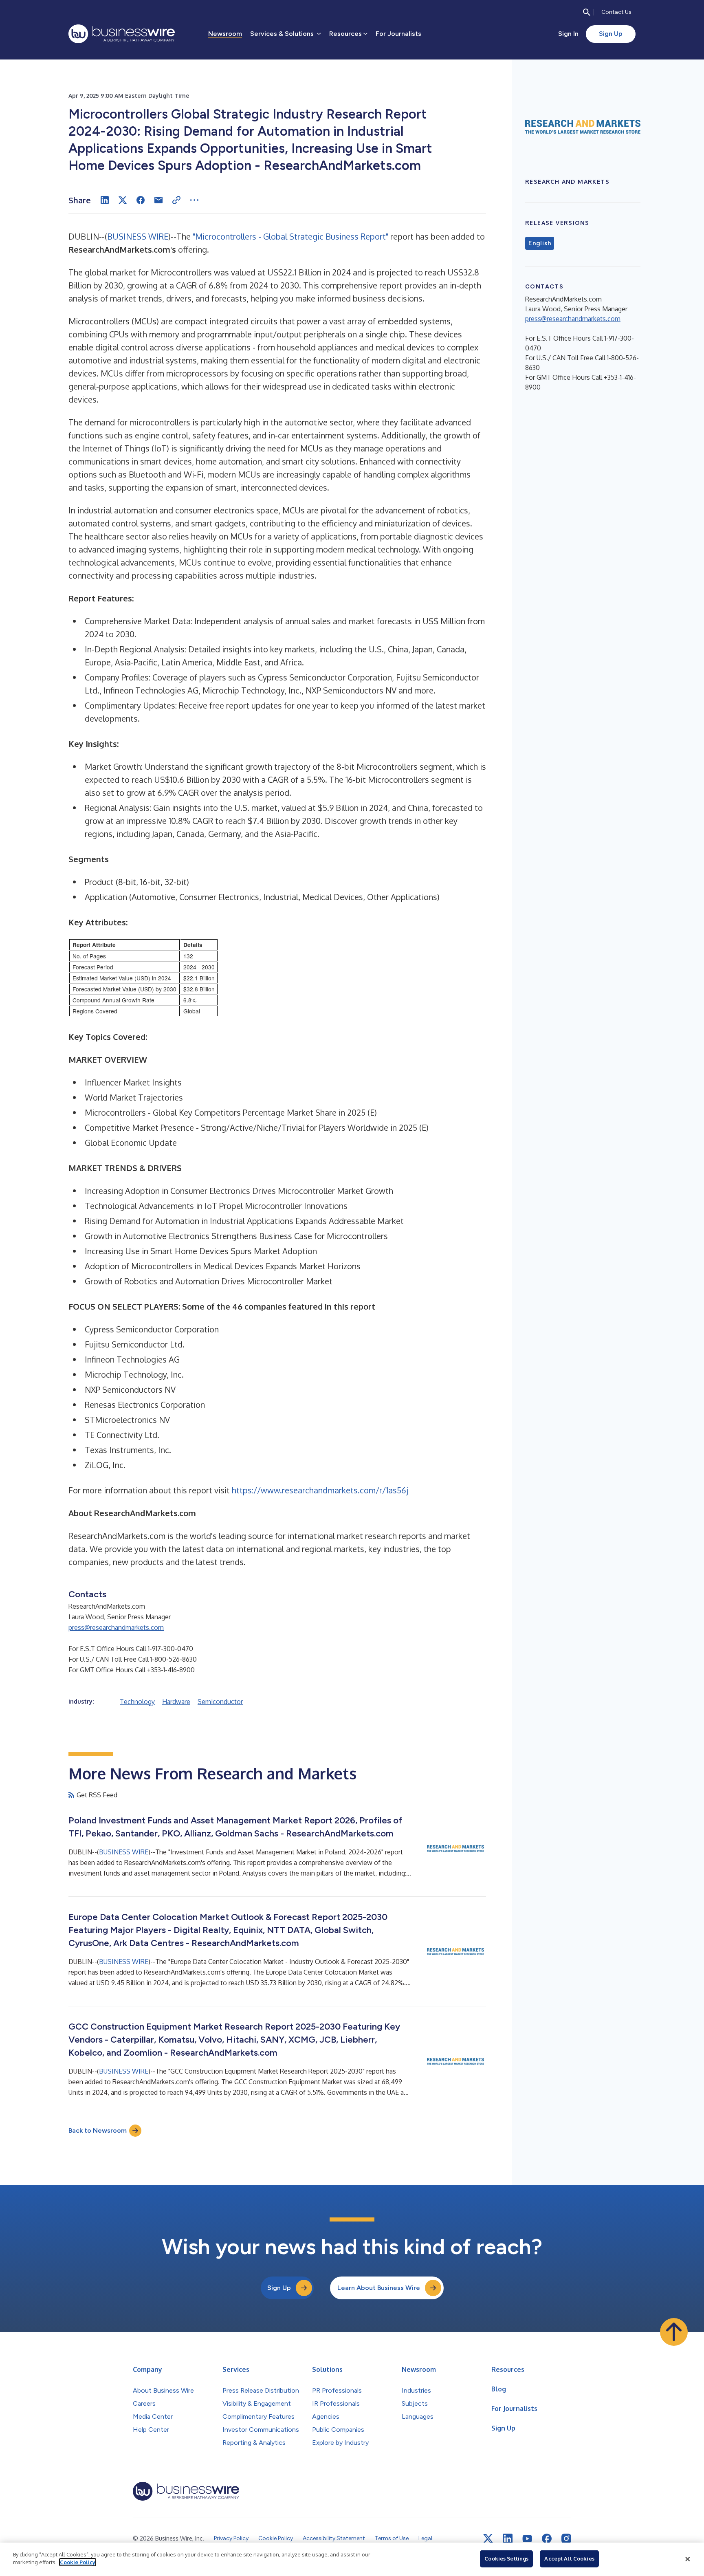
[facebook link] (547, 2539)
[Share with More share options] (194, 200)
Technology (137, 1702)
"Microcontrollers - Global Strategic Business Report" (290, 236)
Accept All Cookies (569, 2558)
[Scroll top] (674, 2332)
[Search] (587, 12)
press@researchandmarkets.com (116, 1627)
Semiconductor (220, 1702)
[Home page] (122, 34)
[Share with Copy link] (176, 200)
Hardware (176, 1702)
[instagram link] (566, 2539)
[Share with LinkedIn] (105, 200)
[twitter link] (488, 2539)
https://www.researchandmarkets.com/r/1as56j (320, 1490)
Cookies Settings (506, 2558)
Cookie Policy (78, 2562)
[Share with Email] (158, 200)
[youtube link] (527, 2539)
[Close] (688, 2559)
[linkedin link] (508, 2539)
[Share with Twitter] (123, 200)
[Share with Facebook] (141, 200)
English (540, 243)
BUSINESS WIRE (138, 236)
